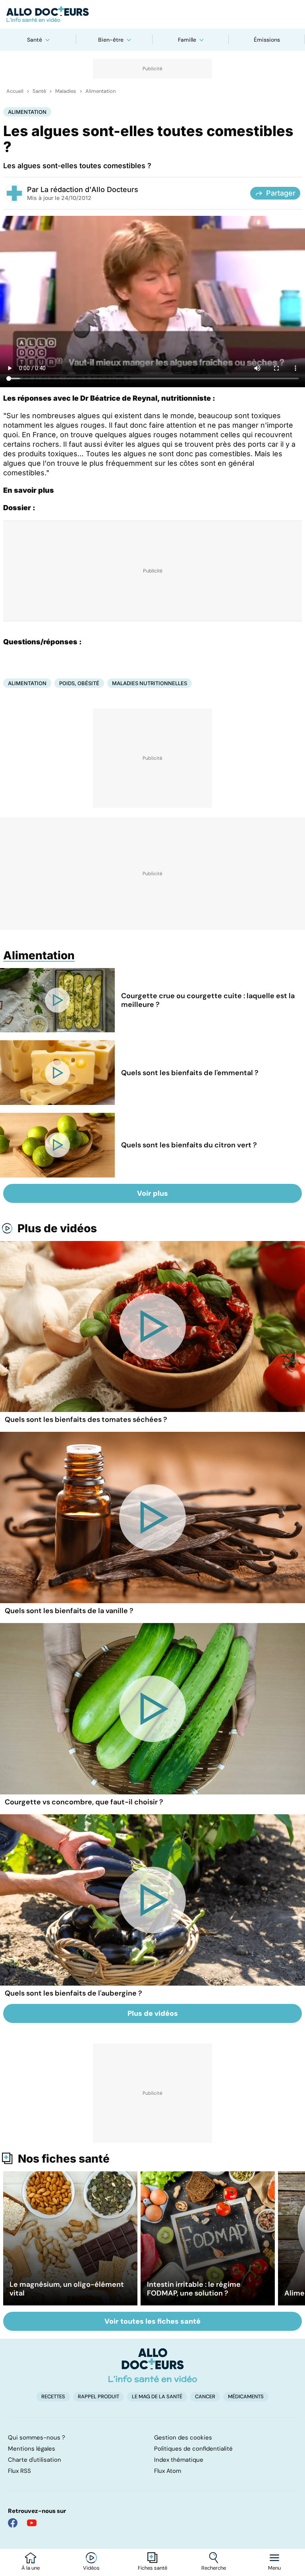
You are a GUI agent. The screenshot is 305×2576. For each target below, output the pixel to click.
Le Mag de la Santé (157, 2396)
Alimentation (100, 91)
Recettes (53, 2396)
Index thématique (179, 2460)
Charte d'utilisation (35, 2460)
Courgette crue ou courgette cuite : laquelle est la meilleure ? (208, 1000)
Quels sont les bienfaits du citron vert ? (189, 1145)
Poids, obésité (79, 683)
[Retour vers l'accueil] (152, 14)
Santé (35, 40)
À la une (31, 2568)
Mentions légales (32, 2449)
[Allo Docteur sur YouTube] (32, 2523)
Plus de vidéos (57, 1228)
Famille (187, 40)
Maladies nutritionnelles (150, 683)
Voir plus (152, 1193)
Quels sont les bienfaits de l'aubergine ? (73, 1993)
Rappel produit (98, 2396)
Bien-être (111, 40)
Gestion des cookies (183, 2438)
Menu (274, 2568)
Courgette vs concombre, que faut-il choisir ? (84, 1802)
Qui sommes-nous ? (37, 2438)
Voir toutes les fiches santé (152, 2321)
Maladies (66, 91)
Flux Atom (168, 2471)
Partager (281, 193)
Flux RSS (19, 2471)
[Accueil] (153, 2365)
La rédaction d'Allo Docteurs (89, 189)
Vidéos (91, 2568)
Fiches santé (152, 2568)
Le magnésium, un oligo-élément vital (67, 2289)
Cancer (205, 2396)
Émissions (267, 40)
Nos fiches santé (64, 2159)
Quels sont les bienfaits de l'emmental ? (190, 1073)
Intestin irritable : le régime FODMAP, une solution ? (194, 2289)
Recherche (214, 2568)
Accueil (15, 91)
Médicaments (246, 2396)
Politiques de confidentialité (193, 2449)
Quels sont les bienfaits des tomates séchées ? (86, 1420)
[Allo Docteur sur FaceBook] (13, 2523)
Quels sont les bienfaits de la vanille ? (69, 1611)
